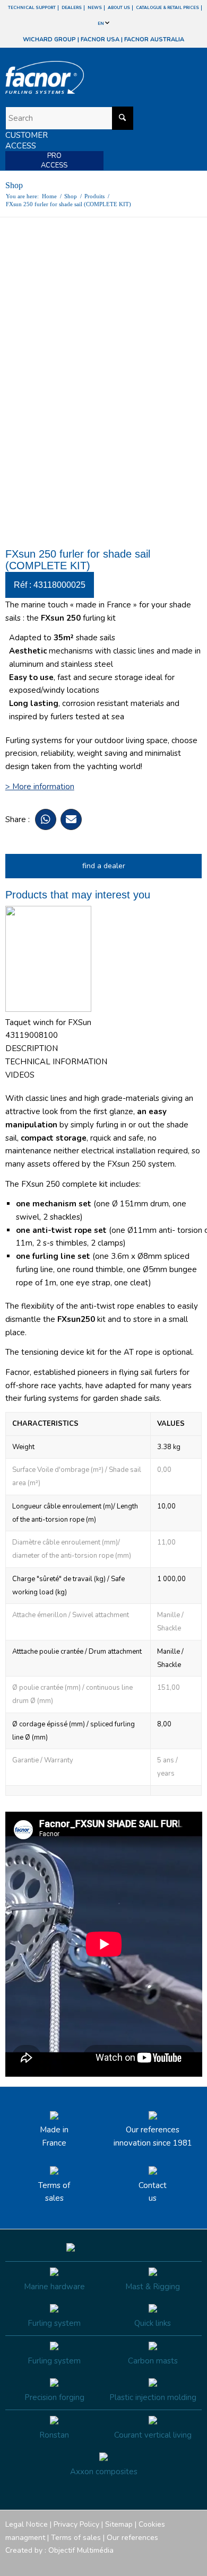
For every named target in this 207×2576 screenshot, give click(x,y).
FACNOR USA (100, 39)
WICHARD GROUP (49, 39)
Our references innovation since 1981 (153, 2136)
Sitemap (119, 2524)
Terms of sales (54, 2192)
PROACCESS (54, 161)
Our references (132, 2538)
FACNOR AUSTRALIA (154, 39)
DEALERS (72, 8)
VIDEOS (20, 1075)
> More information (40, 787)
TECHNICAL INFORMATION (56, 1062)
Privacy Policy (76, 2524)
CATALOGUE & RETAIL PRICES (167, 8)
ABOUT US (119, 8)
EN (101, 24)
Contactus (153, 2192)
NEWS (95, 8)
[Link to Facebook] (130, 2563)
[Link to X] (178, 2563)
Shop (14, 185)
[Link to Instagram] (146, 2563)
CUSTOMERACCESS (27, 140)
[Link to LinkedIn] (194, 2563)
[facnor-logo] (74, 77)
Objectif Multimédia (81, 2550)
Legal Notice (27, 2524)
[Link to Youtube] (162, 2563)
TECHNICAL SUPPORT (32, 8)
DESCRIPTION (32, 1048)
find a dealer (104, 866)
